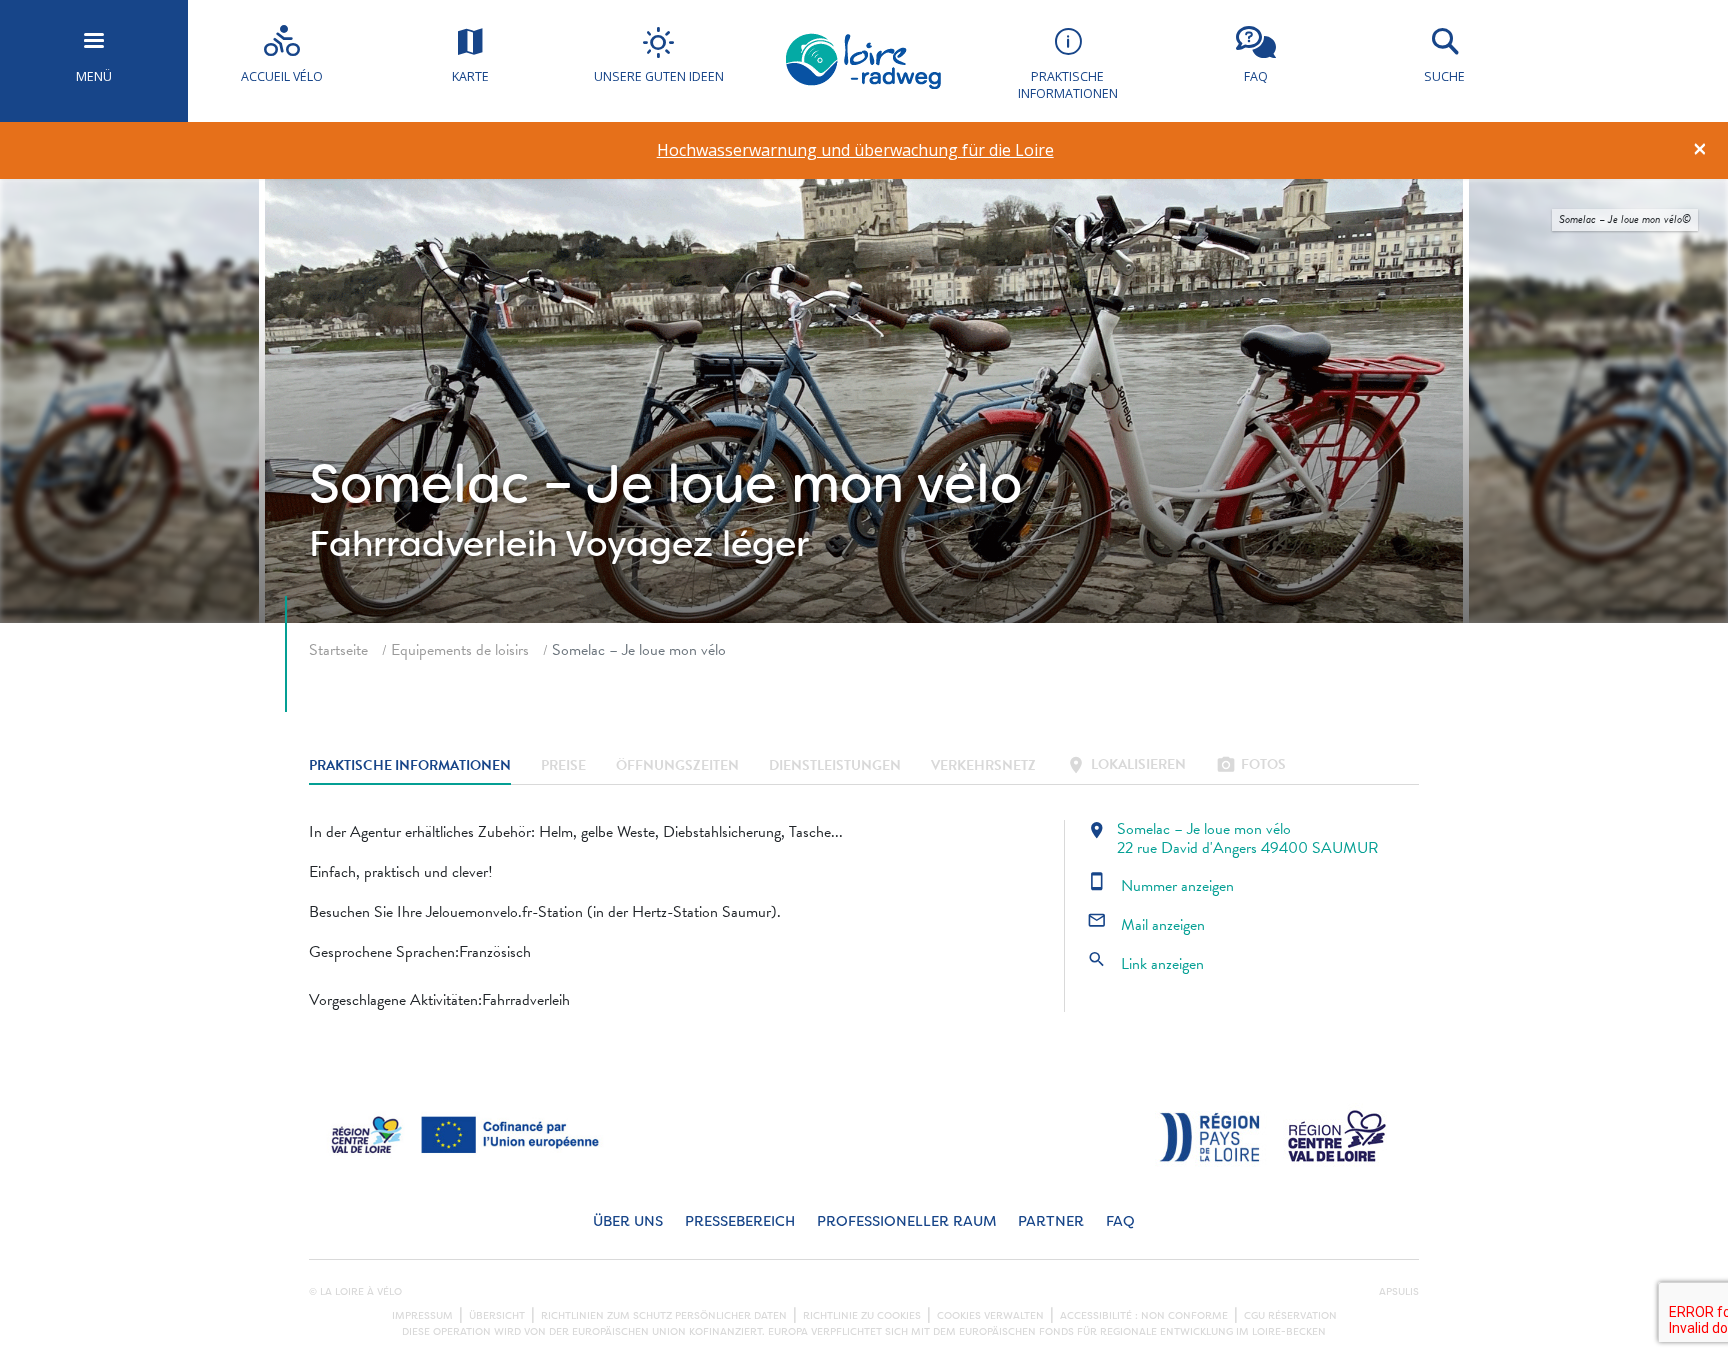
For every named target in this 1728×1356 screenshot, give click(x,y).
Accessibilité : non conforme (1144, 1316)
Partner (1051, 1221)
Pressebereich (740, 1221)
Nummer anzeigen (1160, 886)
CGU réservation (1290, 1316)
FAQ (1120, 1221)
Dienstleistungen (835, 766)
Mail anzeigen (1146, 925)
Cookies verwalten (990, 1316)
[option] (855, 150)
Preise (563, 766)
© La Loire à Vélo (355, 1292)
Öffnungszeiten (677, 766)
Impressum (422, 1316)
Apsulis (1399, 1292)
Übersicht (497, 1316)
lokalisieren (1126, 766)
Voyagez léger (687, 544)
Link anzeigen (1145, 964)
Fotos (1251, 766)
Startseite (338, 650)
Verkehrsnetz (983, 766)
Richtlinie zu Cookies (862, 1316)
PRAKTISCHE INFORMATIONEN (410, 766)
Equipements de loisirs (460, 650)
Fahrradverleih (433, 544)
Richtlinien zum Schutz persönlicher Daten (664, 1316)
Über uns (628, 1221)
